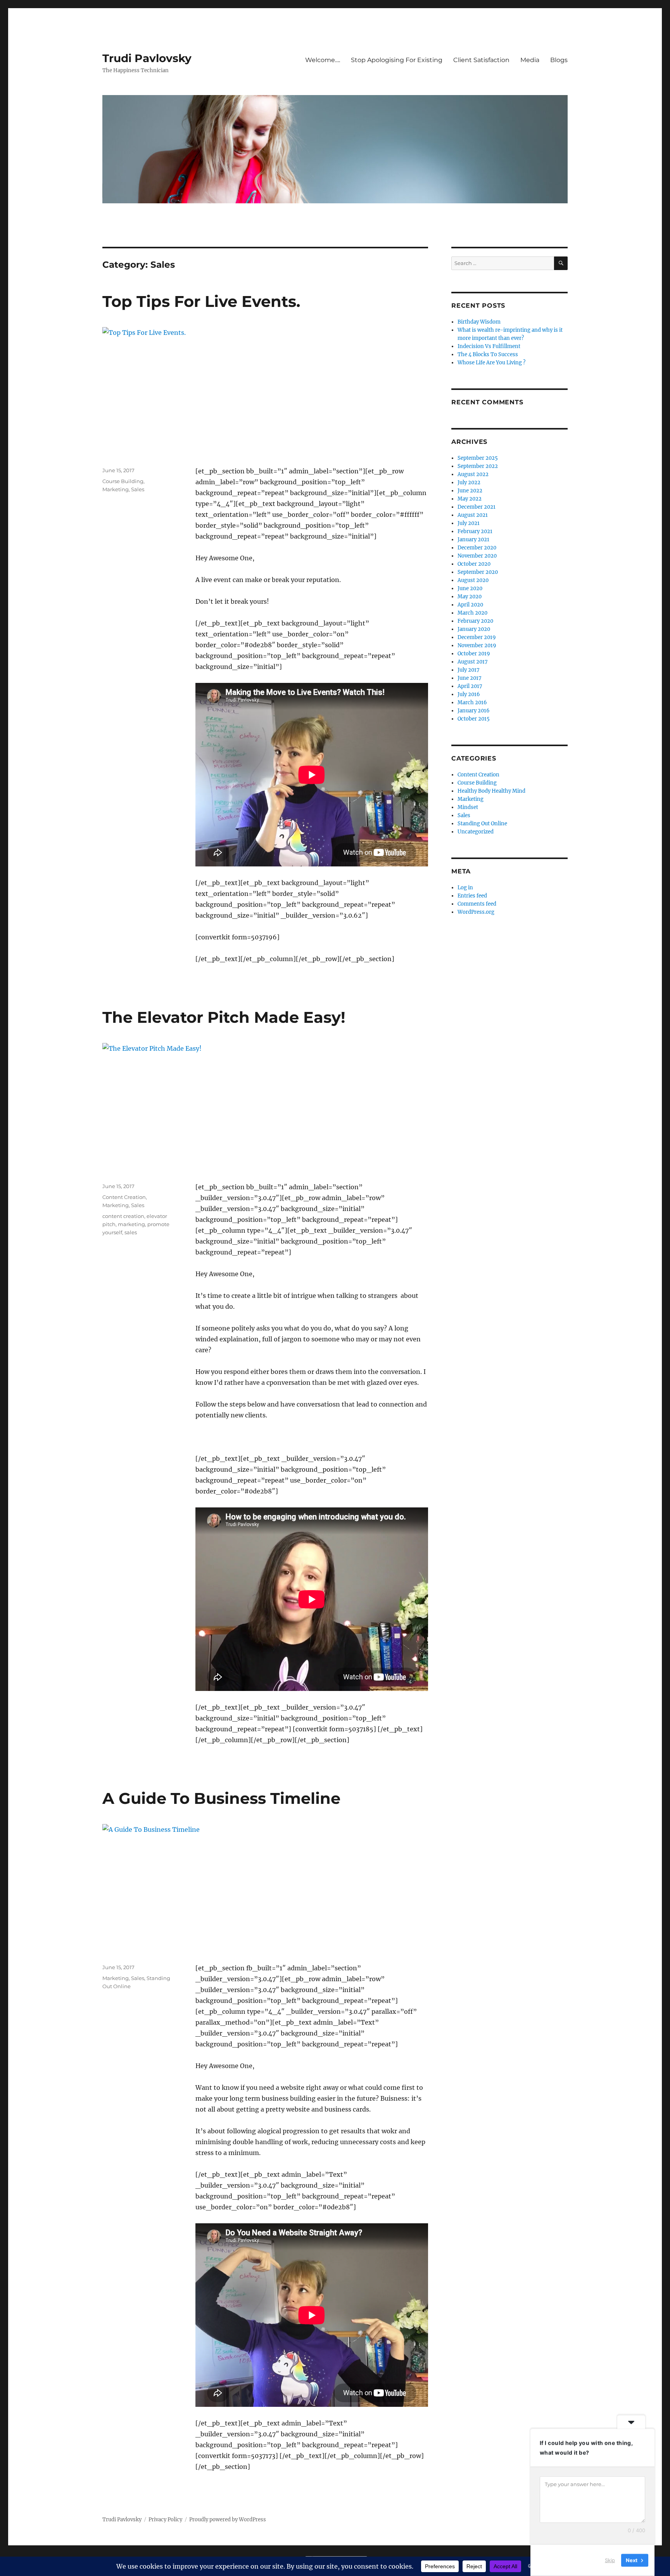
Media (530, 60)
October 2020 (474, 564)
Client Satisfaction (481, 60)
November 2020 (477, 556)
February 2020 (475, 621)
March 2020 (472, 613)
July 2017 (469, 670)
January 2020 (474, 629)
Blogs (559, 60)
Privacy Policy (165, 2520)
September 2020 (478, 572)
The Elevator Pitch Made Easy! (224, 1017)
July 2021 (469, 523)
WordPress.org (476, 912)
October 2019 (474, 654)
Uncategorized (476, 832)
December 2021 (477, 507)
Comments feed (477, 904)
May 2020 (470, 597)
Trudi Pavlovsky (147, 58)
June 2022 (470, 491)
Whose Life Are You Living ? (491, 363)
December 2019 (477, 637)
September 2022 (478, 466)
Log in (465, 888)
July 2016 (469, 694)
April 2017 (470, 686)
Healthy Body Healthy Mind (491, 791)
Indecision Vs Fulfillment (489, 346)
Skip (610, 2560)
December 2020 (477, 548)
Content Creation (124, 1197)
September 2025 (478, 458)
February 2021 (475, 531)
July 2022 (469, 482)
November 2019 (477, 645)
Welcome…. (323, 60)
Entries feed (472, 896)
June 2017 (470, 678)
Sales (138, 489)
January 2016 (474, 711)
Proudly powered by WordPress (228, 2520)
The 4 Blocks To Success (488, 354)
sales (131, 1232)
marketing (131, 1224)
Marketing (116, 489)
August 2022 (473, 474)
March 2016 (472, 702)
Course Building (123, 481)
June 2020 (470, 588)
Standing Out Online (482, 824)
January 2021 (473, 540)
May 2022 (470, 499)
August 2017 (473, 662)
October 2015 (474, 719)
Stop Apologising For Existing (397, 60)
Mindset (468, 807)
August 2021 (473, 515)
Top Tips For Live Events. (201, 301)
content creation (123, 1216)
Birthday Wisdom (479, 322)
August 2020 (473, 580)
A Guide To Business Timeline (221, 1798)
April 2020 (470, 605)
